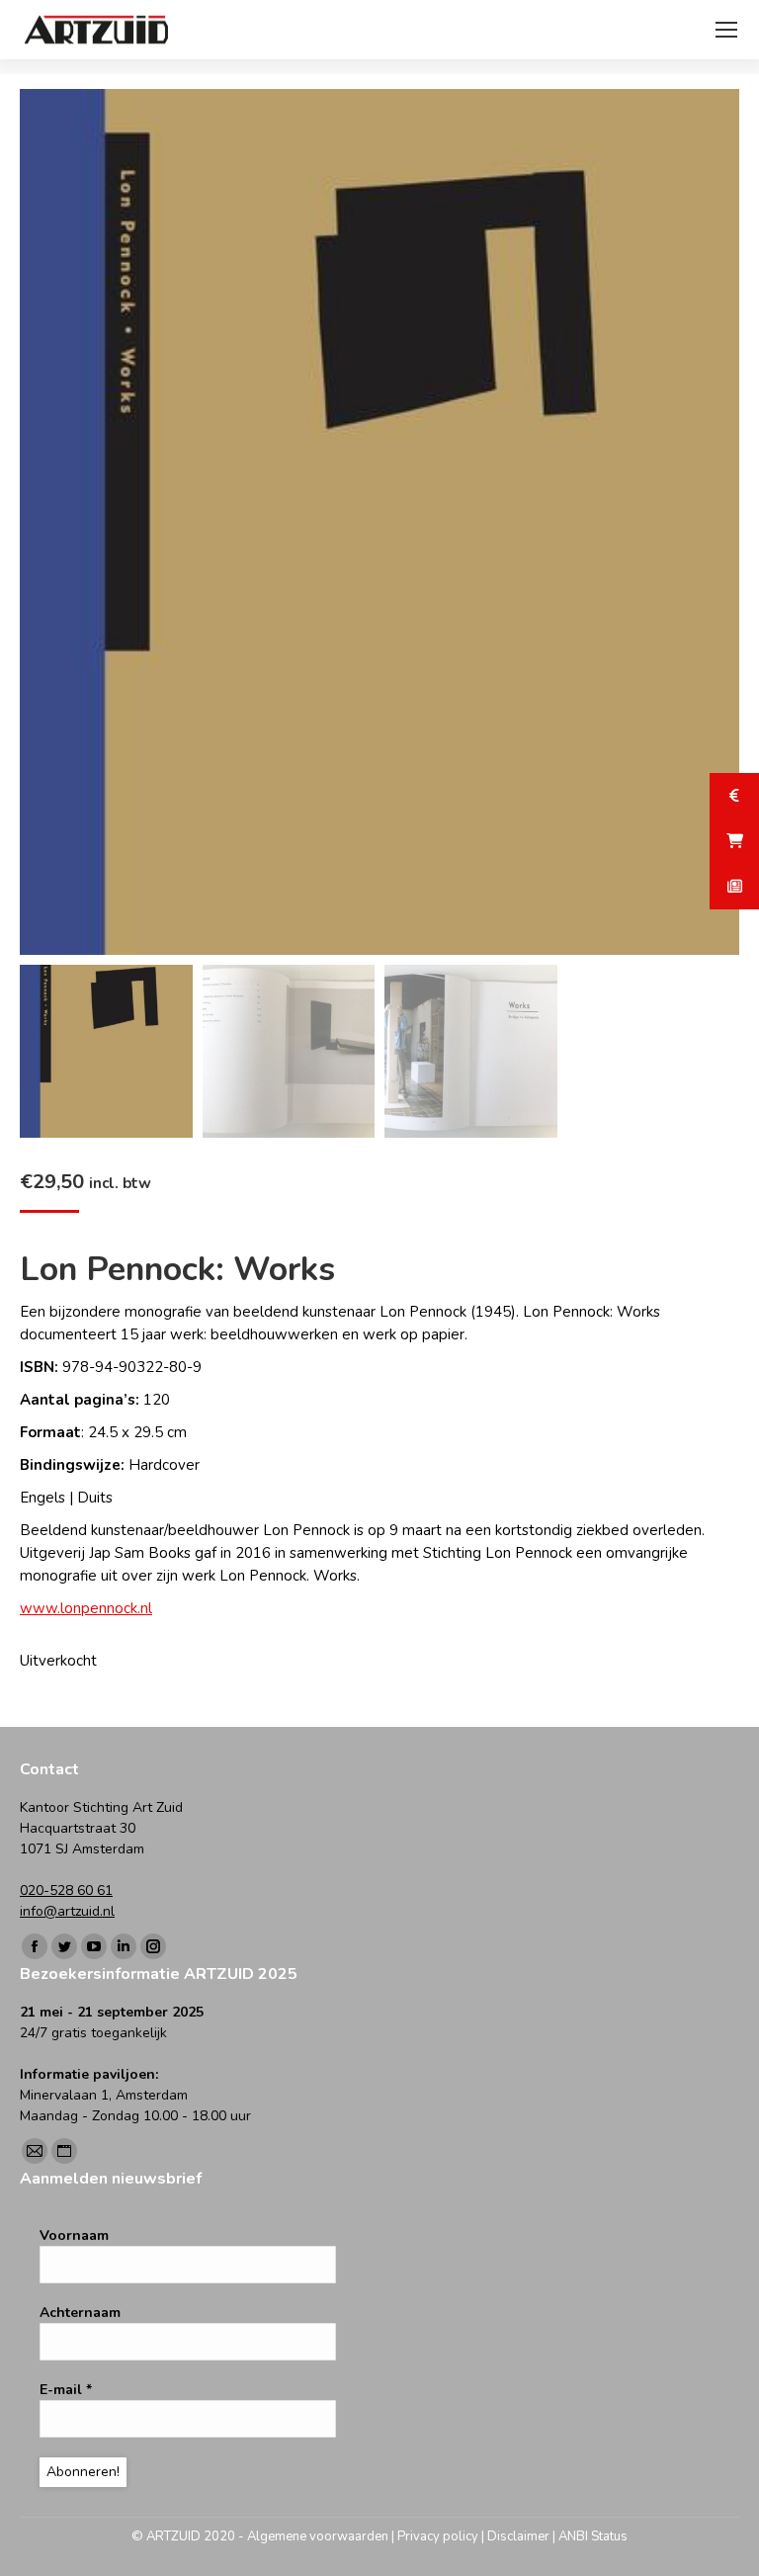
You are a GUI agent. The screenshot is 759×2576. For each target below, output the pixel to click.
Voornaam (74, 2235)
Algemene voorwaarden (318, 2536)
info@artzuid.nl (67, 1911)
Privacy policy (438, 2536)
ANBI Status (593, 2536)
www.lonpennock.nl (86, 1608)
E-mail (66, 2390)
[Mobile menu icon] (726, 30)
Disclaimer (518, 2536)
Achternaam (80, 2313)
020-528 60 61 (66, 1890)
